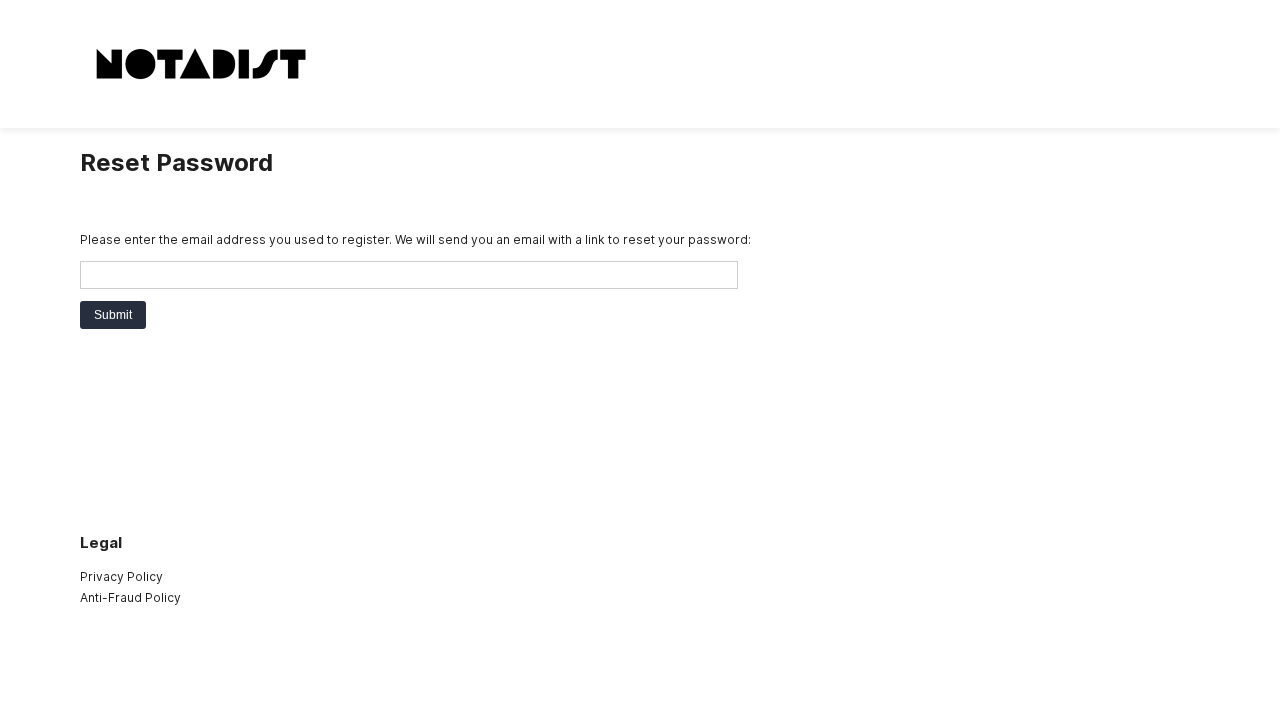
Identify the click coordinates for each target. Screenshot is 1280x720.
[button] (113, 315)
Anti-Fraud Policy (130, 597)
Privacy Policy (121, 576)
